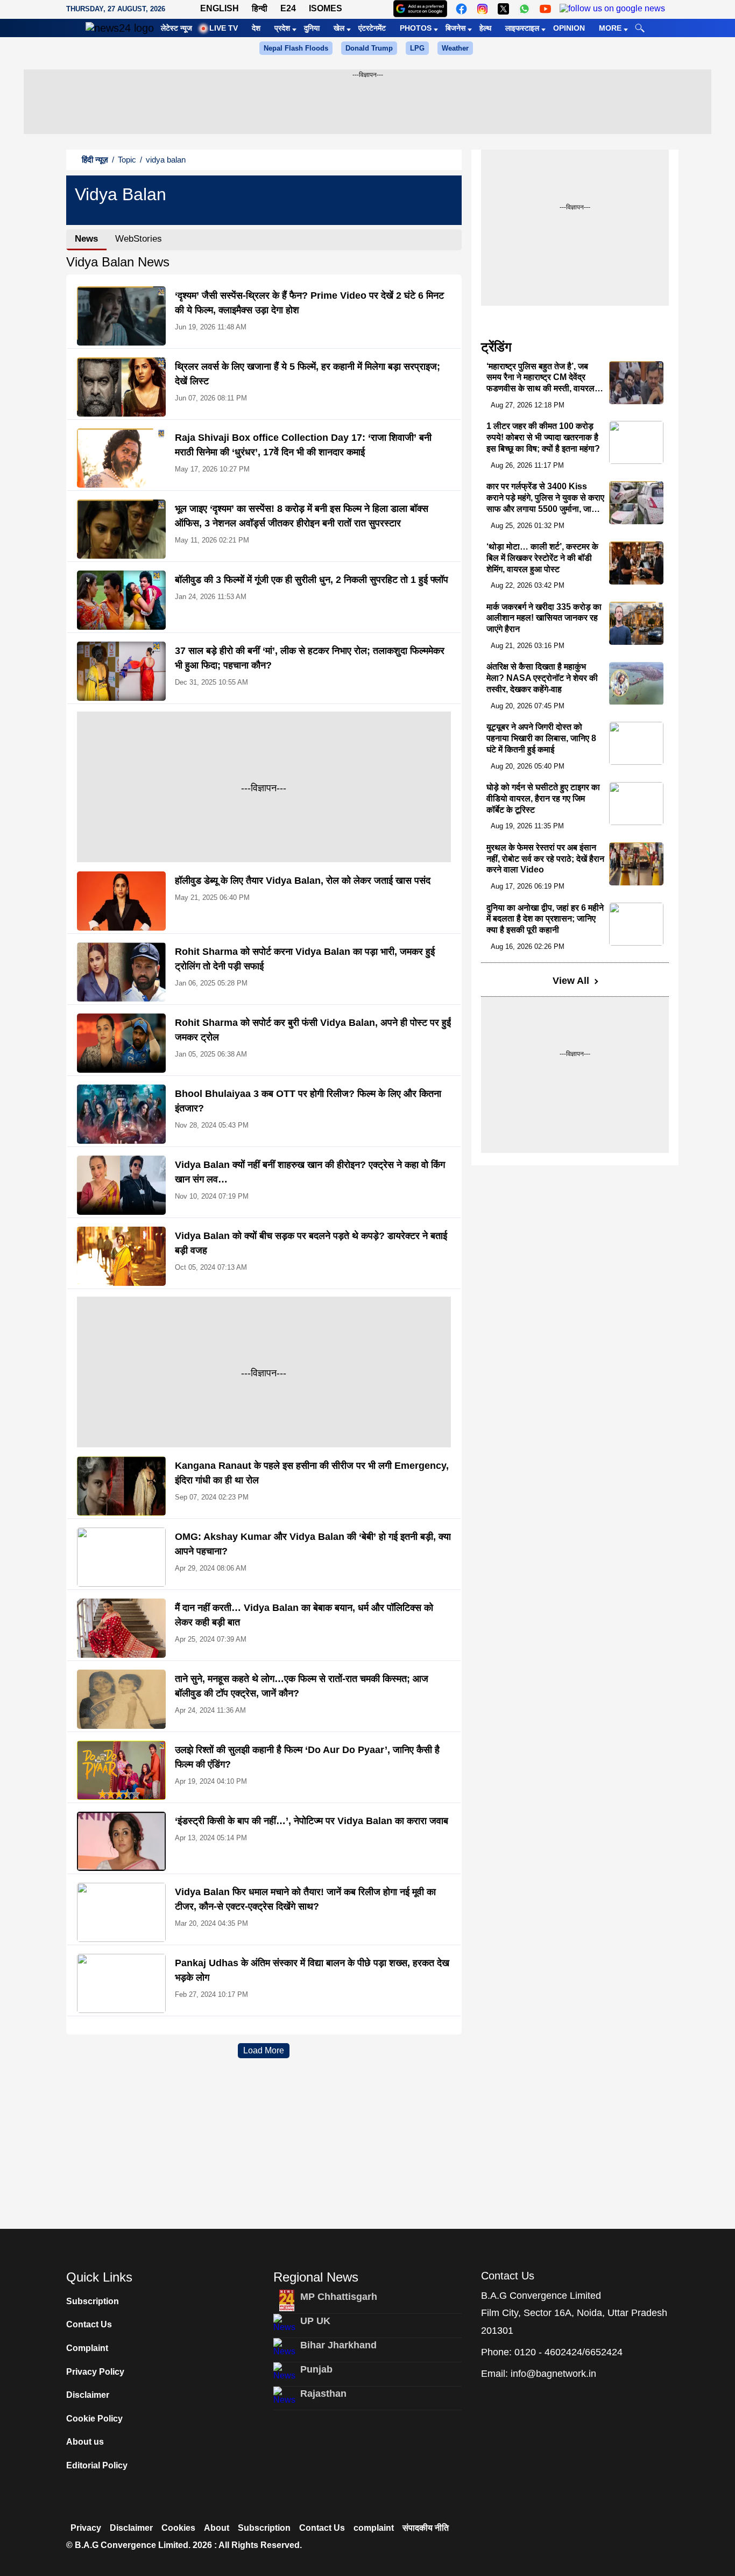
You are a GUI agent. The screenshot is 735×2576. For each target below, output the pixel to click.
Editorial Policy (97, 2465)
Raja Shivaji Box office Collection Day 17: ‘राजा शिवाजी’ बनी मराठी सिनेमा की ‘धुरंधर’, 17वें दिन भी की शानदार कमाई (303, 445)
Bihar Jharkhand (338, 2345)
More (610, 28)
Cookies (178, 2528)
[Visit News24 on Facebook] (461, 9)
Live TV (224, 28)
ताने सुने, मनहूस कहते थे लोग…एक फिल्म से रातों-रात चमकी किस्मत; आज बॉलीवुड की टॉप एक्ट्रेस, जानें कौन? (302, 1686)
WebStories (139, 239)
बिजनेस (455, 28)
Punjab (316, 2369)
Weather (455, 48)
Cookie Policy (94, 2419)
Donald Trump (369, 48)
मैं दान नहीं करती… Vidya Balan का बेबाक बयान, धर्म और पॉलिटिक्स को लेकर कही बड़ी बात (304, 1615)
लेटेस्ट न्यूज (176, 28)
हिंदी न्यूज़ (95, 160)
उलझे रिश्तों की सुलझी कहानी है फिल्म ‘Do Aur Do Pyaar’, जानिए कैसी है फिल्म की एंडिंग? (307, 1757)
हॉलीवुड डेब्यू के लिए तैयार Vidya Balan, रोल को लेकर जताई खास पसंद (303, 881)
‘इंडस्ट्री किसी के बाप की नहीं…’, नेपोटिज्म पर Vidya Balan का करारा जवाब (312, 1821)
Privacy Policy (95, 2372)
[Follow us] (612, 9)
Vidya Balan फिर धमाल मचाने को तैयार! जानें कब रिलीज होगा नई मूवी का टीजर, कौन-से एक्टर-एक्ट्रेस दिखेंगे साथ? (305, 1899)
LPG (417, 48)
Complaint (87, 2348)
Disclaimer (88, 2395)
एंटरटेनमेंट (372, 28)
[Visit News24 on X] (503, 9)
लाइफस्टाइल (522, 28)
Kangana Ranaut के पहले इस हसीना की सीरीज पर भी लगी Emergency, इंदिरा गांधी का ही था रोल (312, 1473)
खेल (339, 28)
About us (85, 2442)
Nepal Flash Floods (296, 48)
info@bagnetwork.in (553, 2374)
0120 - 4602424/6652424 (568, 2352)
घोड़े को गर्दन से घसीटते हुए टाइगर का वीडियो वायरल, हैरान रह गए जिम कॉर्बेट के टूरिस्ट (543, 798)
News (86, 239)
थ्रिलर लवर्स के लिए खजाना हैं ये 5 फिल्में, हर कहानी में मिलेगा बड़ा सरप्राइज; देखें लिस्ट (308, 374)
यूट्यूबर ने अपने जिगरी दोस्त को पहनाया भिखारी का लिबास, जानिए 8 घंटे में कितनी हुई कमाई (541, 738)
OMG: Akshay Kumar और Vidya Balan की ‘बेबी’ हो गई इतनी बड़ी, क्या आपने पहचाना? (313, 1544)
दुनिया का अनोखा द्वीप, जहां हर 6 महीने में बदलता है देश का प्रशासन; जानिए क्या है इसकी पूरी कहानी (545, 919)
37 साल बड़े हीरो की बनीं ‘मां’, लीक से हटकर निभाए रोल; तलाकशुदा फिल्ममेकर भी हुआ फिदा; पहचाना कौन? (310, 658)
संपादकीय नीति (426, 2528)
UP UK (315, 2321)
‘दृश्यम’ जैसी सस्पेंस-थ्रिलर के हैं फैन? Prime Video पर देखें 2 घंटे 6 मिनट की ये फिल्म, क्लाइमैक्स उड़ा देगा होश (309, 303)
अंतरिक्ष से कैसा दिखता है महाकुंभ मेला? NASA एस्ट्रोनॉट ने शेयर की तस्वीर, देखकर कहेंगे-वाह (542, 678)
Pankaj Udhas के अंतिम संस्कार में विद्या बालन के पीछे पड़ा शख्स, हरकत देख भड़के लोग (312, 1970)
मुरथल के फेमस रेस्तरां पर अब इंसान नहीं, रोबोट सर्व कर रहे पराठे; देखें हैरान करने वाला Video (545, 859)
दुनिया (312, 28)
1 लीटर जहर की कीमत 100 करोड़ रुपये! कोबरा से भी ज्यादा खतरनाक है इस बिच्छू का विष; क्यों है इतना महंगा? (543, 437)
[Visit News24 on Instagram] (482, 9)
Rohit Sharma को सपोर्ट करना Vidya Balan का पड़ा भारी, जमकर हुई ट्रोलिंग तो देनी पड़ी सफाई (305, 959)
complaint (374, 2528)
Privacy (86, 2528)
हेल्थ (485, 28)
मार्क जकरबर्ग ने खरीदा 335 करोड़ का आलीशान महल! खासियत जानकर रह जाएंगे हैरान (544, 618)
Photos (416, 28)
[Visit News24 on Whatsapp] (524, 9)
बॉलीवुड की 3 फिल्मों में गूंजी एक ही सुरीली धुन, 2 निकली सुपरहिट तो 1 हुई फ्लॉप (312, 580)
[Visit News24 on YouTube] (545, 9)
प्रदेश (282, 28)
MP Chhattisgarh (339, 2297)
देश (256, 28)
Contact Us (89, 2324)
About (217, 2528)
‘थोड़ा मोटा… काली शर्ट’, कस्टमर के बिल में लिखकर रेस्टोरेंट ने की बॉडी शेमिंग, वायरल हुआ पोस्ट (542, 558)
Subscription (93, 2301)
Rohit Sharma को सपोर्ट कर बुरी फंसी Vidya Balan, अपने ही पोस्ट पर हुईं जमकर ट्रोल (313, 1030)
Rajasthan (323, 2394)
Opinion (569, 28)
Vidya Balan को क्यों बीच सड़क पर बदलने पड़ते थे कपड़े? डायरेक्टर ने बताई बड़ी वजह (311, 1243)
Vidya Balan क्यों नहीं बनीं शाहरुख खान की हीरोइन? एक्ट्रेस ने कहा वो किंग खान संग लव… (310, 1172)
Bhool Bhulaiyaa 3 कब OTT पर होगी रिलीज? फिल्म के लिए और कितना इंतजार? (308, 1101)
